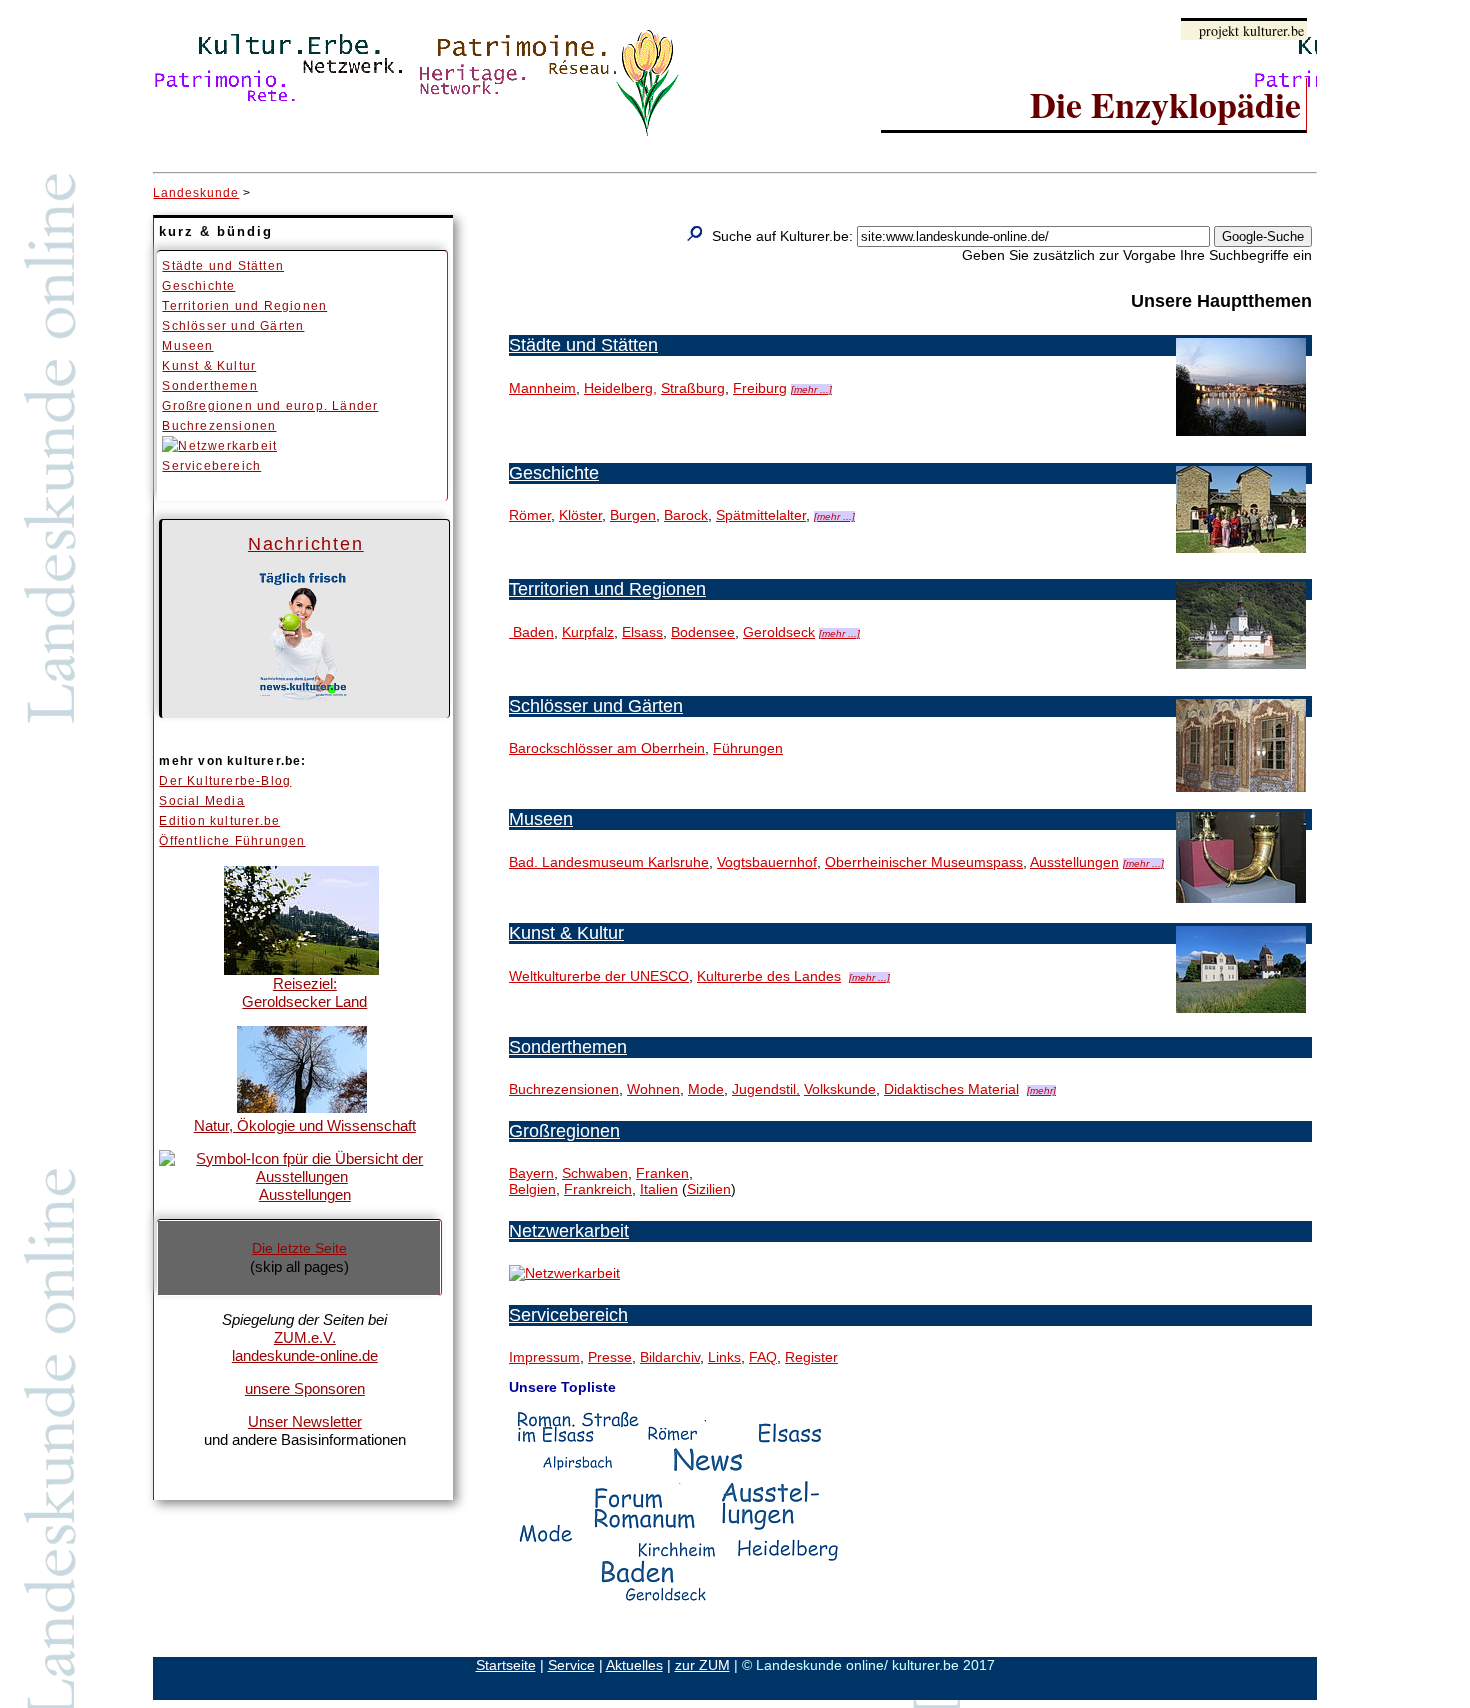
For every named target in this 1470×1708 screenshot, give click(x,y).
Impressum (544, 1357)
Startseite (506, 1665)
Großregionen (564, 1131)
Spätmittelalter (761, 515)
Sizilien (709, 1189)
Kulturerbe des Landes (769, 976)
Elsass (642, 632)
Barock (686, 515)
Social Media (201, 801)
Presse (610, 1357)
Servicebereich (211, 466)
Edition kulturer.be (219, 821)
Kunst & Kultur (209, 366)
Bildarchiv (670, 1357)
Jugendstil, (766, 1089)
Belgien (532, 1189)
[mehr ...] (811, 389)
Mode (706, 1089)
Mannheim (542, 388)
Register (811, 1357)
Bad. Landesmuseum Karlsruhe (609, 862)
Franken (662, 1173)
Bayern (531, 1173)
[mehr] (1041, 1090)
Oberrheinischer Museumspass (924, 862)
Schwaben (595, 1173)
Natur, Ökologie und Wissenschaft (305, 1125)
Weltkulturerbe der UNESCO (599, 976)
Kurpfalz (588, 632)
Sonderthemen (209, 386)
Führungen (748, 748)
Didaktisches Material (951, 1089)
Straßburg (693, 388)
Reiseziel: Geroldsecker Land (304, 992)
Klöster (580, 515)
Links (724, 1357)
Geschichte (198, 286)
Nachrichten (306, 544)
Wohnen (653, 1089)
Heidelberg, (620, 388)
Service (571, 1665)
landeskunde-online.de (305, 1355)
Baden (531, 632)
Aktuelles (634, 1665)
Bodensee (703, 632)
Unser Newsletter (305, 1421)
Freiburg (760, 388)
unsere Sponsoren (305, 1388)
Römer (530, 515)
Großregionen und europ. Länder (270, 406)
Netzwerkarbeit (569, 1231)
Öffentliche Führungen (232, 841)
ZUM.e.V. (305, 1337)
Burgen (633, 515)
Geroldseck (779, 632)
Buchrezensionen (219, 426)
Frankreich (598, 1189)
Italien (659, 1189)
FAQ (763, 1357)
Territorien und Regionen (244, 306)
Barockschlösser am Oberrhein (607, 748)
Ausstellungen (305, 1194)
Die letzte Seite (299, 1248)
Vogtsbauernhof (767, 862)
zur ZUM (702, 1665)
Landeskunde (196, 193)
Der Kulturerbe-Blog (225, 781)
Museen (187, 346)
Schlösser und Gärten (233, 326)
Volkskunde (840, 1089)
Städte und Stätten (223, 266)
